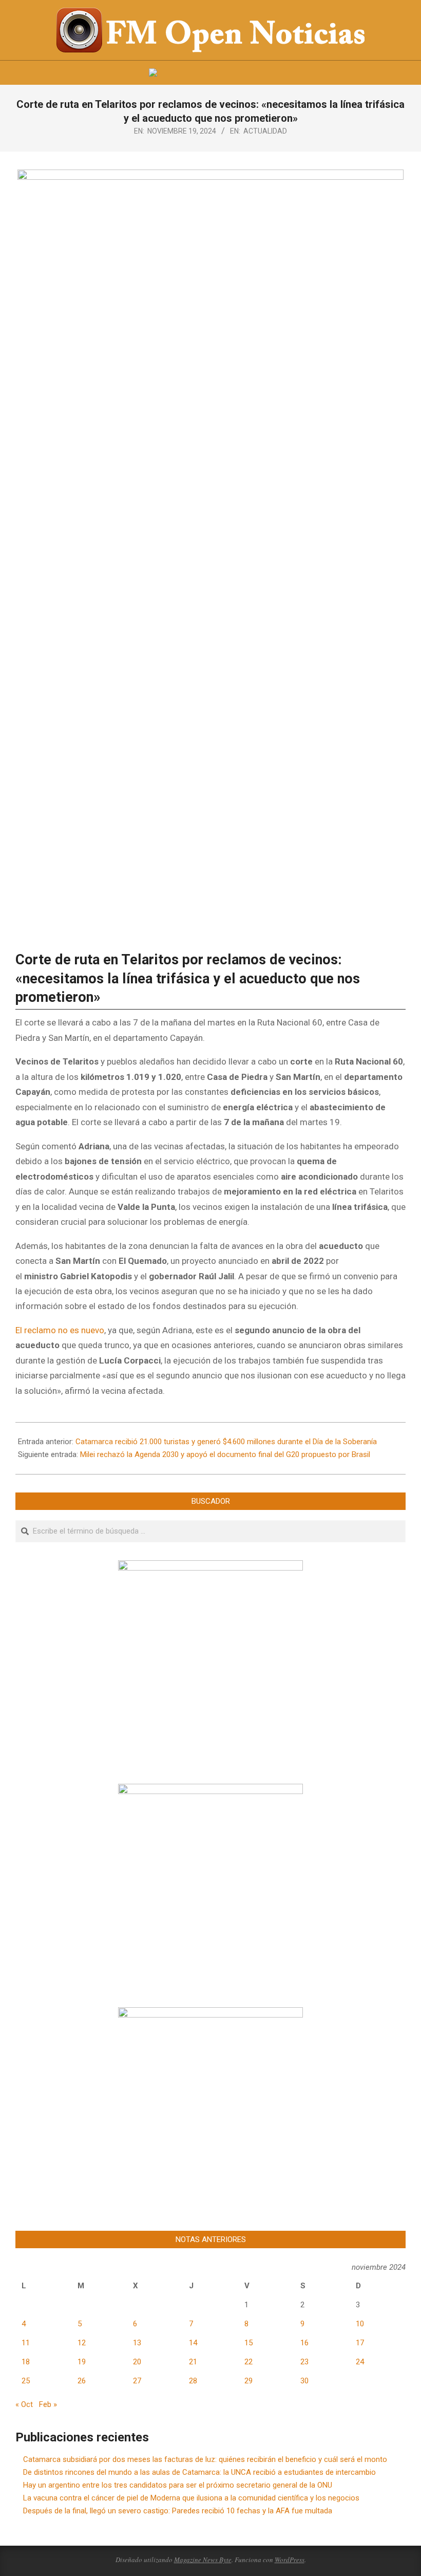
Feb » (48, 2404)
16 (304, 2343)
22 (248, 2362)
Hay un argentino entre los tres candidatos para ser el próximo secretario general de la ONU (178, 2485)
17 (360, 2343)
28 (193, 2381)
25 (26, 2381)
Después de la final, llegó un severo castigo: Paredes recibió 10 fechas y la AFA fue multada (178, 2511)
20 (137, 2362)
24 (360, 2362)
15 (248, 2343)
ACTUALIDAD (265, 131)
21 (193, 2362)
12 (82, 2343)
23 (304, 2362)
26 (82, 2381)
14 (193, 2343)
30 (304, 2381)
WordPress (290, 2560)
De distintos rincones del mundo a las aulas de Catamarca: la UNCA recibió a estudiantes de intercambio (199, 2472)
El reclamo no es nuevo (60, 1330)
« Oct (24, 2404)
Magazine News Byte (203, 2560)
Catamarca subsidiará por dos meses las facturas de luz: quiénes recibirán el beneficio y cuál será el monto (205, 2459)
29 (248, 2381)
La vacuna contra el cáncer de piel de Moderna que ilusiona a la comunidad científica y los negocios (191, 2498)
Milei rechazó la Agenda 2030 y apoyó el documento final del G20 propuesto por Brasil (225, 1454)
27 (137, 2381)
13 (137, 2343)
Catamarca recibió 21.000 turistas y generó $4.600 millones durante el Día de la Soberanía (226, 1442)
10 (360, 2324)
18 (26, 2362)
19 (82, 2362)
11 (26, 2343)
